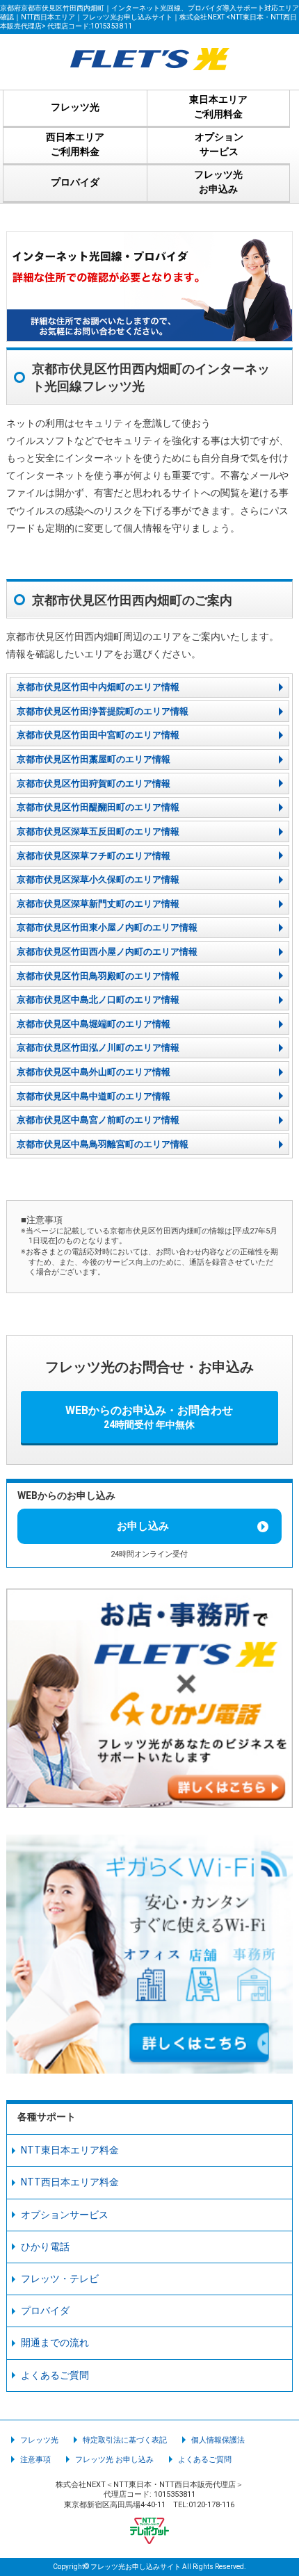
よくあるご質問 (55, 2375)
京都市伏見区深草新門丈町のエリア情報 (98, 904)
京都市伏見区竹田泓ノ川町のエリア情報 (98, 1048)
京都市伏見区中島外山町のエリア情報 (94, 1072)
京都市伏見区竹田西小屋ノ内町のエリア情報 (107, 952)
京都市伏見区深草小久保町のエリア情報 (98, 879)
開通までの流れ (55, 2343)
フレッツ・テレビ (60, 2279)
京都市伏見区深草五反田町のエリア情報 (98, 831)
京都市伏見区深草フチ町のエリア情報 (94, 856)
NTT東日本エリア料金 (70, 2150)
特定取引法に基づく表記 (125, 2440)
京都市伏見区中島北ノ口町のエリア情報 (98, 1000)
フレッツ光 (39, 2440)
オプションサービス (65, 2215)
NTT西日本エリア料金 (70, 2182)
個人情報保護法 (218, 2440)
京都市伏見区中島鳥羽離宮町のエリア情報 (103, 1144)
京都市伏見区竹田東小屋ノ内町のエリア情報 (107, 927)
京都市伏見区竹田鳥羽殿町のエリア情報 (98, 976)
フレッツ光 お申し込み (114, 2460)
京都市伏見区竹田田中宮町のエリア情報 (98, 735)
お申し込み (143, 1526)
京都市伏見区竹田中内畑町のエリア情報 (98, 687)
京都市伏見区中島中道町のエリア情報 (94, 1096)
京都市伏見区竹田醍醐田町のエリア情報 (98, 807)
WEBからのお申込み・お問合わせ (149, 1417)
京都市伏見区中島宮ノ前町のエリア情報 (98, 1120)
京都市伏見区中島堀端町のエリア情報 (94, 1024)
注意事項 (35, 2460)
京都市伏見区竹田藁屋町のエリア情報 (94, 759)
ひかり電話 (45, 2247)
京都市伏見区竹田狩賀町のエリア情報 (94, 784)
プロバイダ (45, 2311)
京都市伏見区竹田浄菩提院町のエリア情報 (103, 711)
